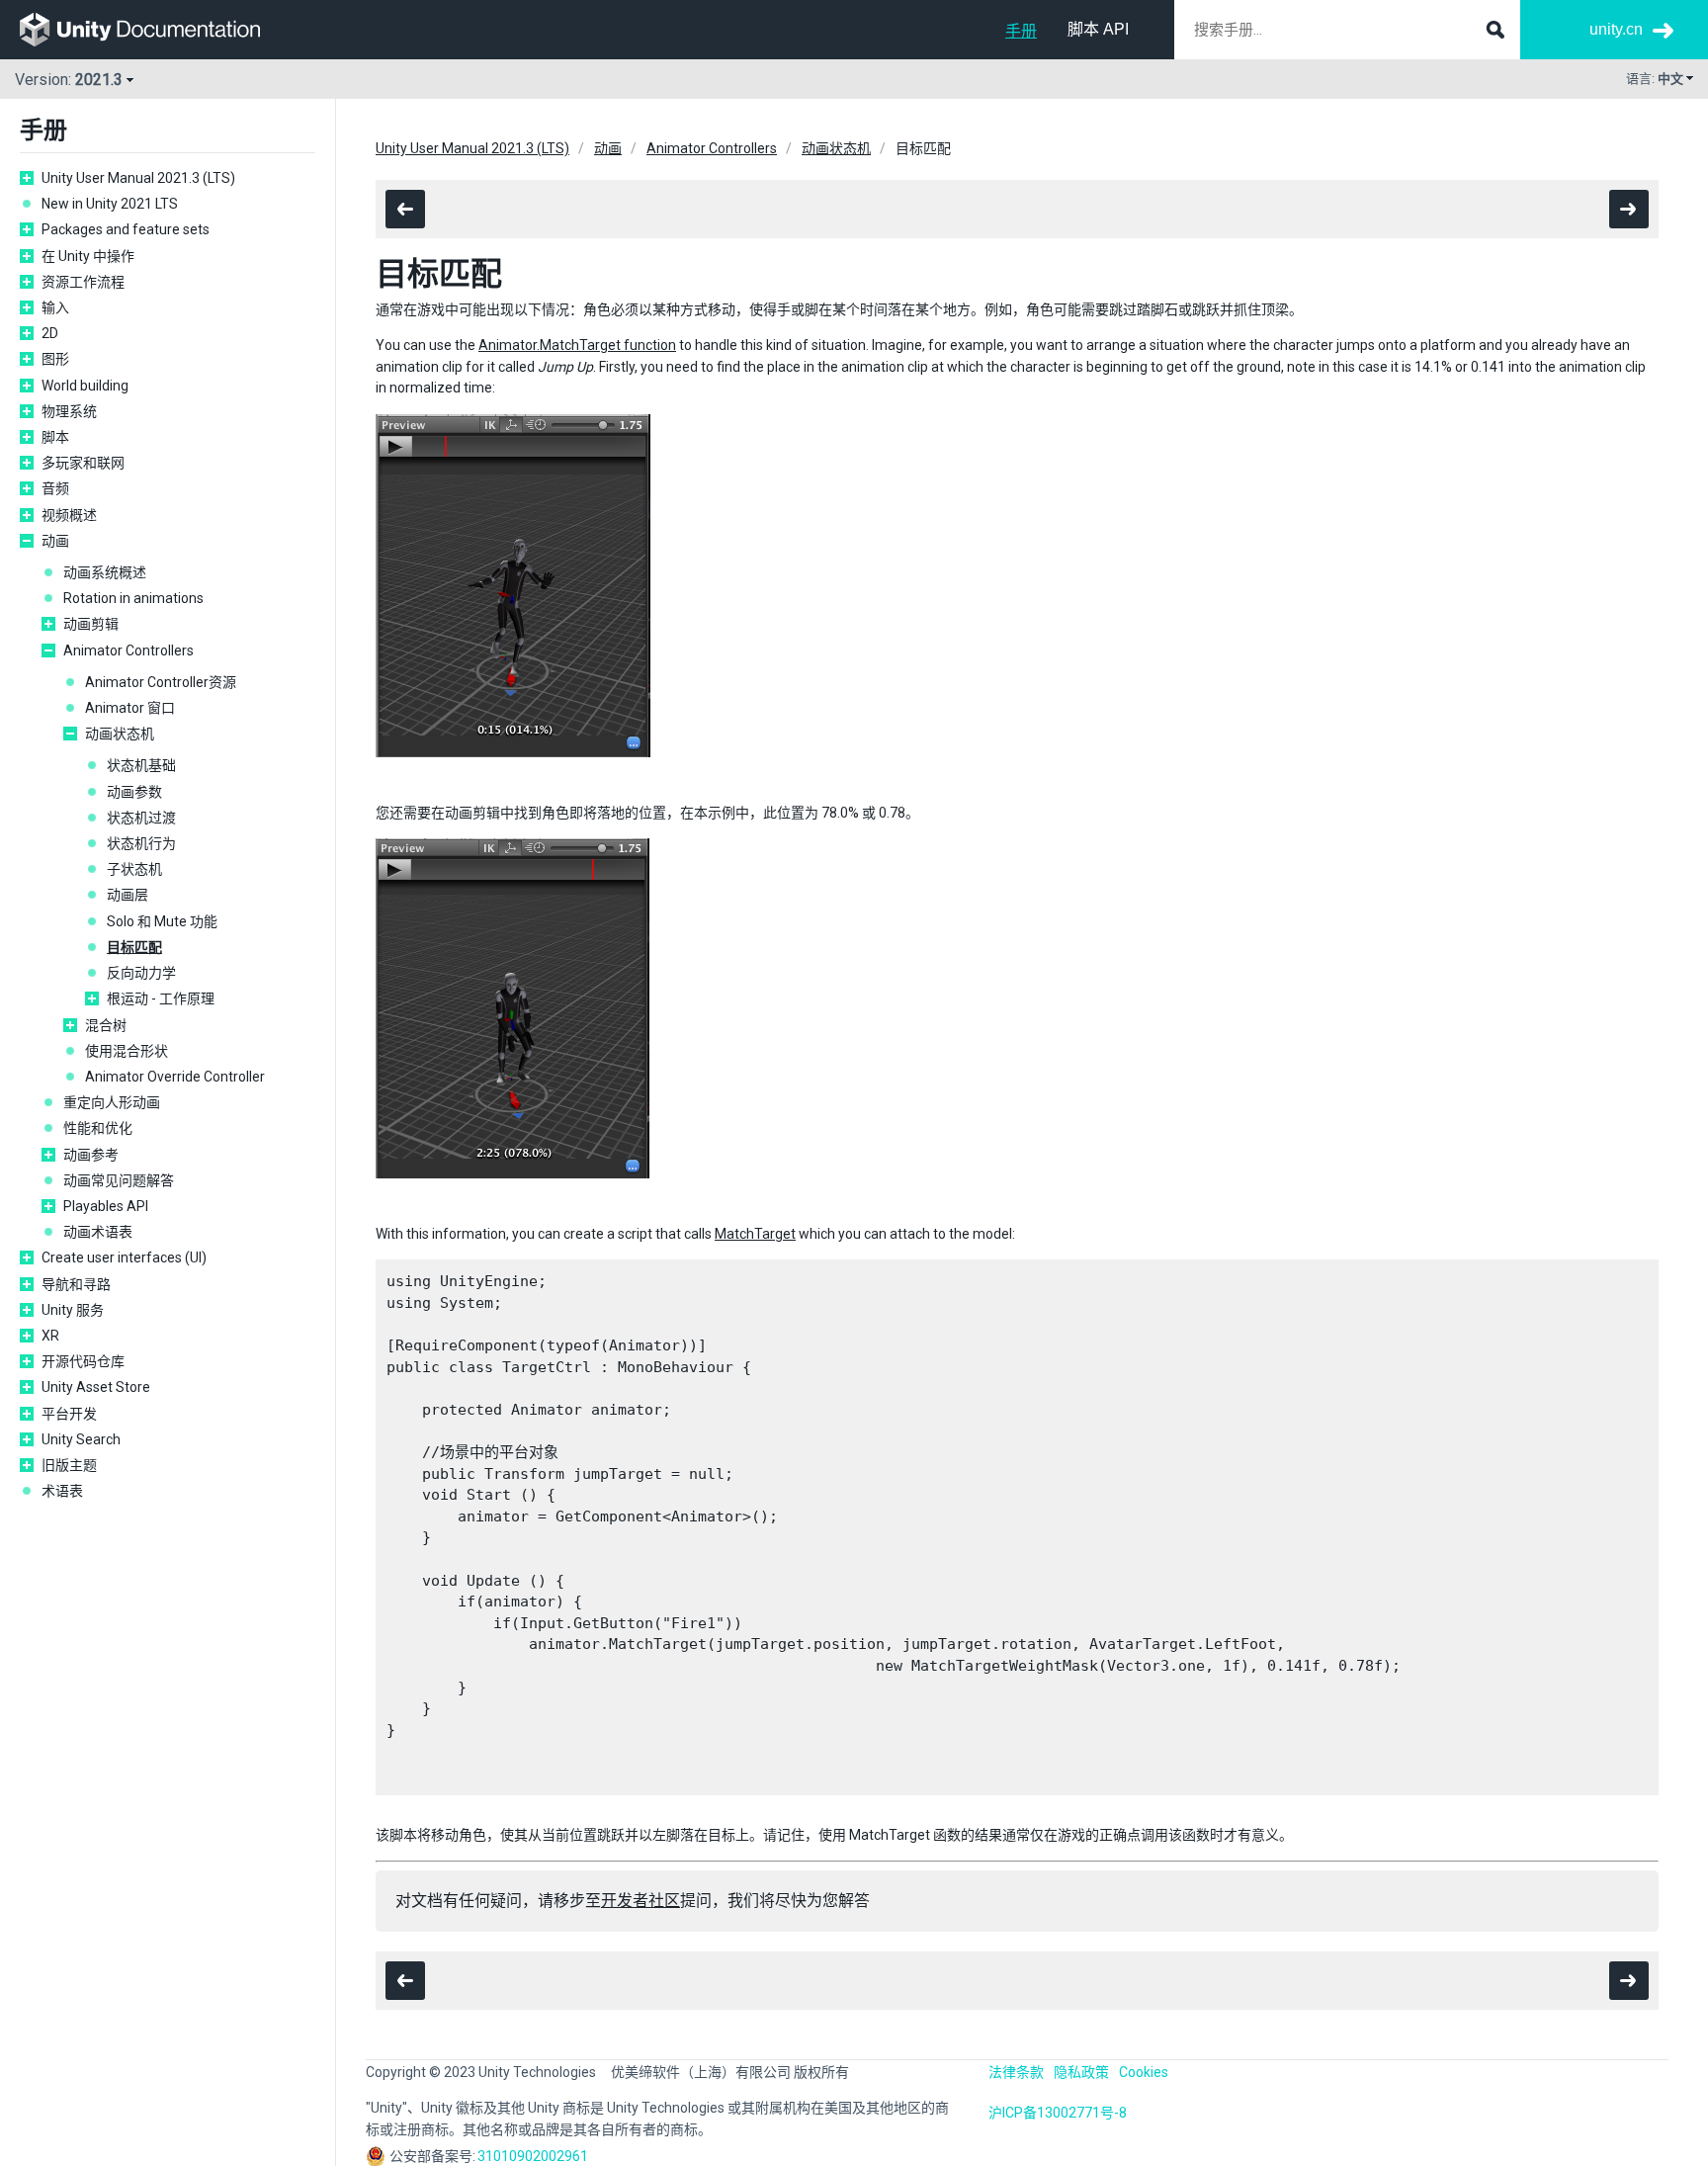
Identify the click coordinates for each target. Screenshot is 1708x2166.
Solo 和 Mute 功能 (162, 921)
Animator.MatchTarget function (577, 345)
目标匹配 (134, 947)
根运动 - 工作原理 (161, 998)
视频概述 (69, 515)
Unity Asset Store (96, 1387)
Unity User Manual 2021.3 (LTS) (138, 178)
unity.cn (1616, 29)
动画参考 (91, 1155)
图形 (55, 359)
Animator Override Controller (175, 1077)
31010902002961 (533, 2156)
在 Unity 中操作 (88, 256)
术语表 (62, 1491)
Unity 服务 (73, 1310)
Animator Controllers (128, 650)
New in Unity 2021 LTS (110, 204)
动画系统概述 (105, 572)
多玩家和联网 (83, 463)
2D (50, 333)
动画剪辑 (91, 624)
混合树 (106, 1025)
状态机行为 (141, 843)
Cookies (1144, 2072)
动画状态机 (120, 734)
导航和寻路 (76, 1284)
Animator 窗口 (130, 708)
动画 (55, 541)
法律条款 (1016, 2072)
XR (50, 1336)
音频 (55, 488)
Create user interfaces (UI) (124, 1257)
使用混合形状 (127, 1051)
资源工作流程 (83, 282)
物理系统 (69, 411)
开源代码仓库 (83, 1361)
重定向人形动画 (112, 1102)
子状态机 (134, 869)
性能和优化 (98, 1128)
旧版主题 (69, 1465)
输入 (55, 307)
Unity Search (81, 1439)
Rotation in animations (133, 598)
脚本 (55, 437)
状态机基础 (141, 765)
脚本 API (1098, 29)
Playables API (106, 1206)
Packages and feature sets (126, 229)
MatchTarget (755, 1234)
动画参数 (134, 792)
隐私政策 (1081, 2072)
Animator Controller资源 (161, 682)
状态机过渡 (141, 818)
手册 (1021, 31)
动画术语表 (98, 1232)
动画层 (128, 895)
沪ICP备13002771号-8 (1058, 2113)
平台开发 (69, 1414)
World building (85, 386)
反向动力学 (141, 973)
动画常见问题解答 (119, 1180)
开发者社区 (640, 1901)
